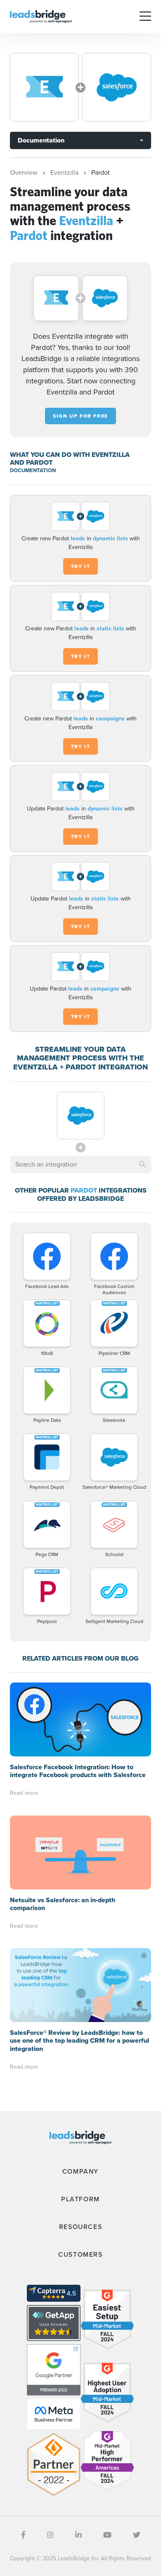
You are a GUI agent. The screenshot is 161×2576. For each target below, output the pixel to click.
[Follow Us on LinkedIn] (78, 2535)
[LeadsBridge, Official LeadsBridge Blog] (41, 16)
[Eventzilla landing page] (44, 87)
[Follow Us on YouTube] (107, 2535)
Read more (24, 1793)
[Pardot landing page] (117, 87)
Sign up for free (80, 416)
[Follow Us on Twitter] (137, 2535)
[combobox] (80, 1164)
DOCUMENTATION (33, 470)
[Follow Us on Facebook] (23, 2535)
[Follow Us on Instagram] (50, 2535)
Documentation (41, 140)
